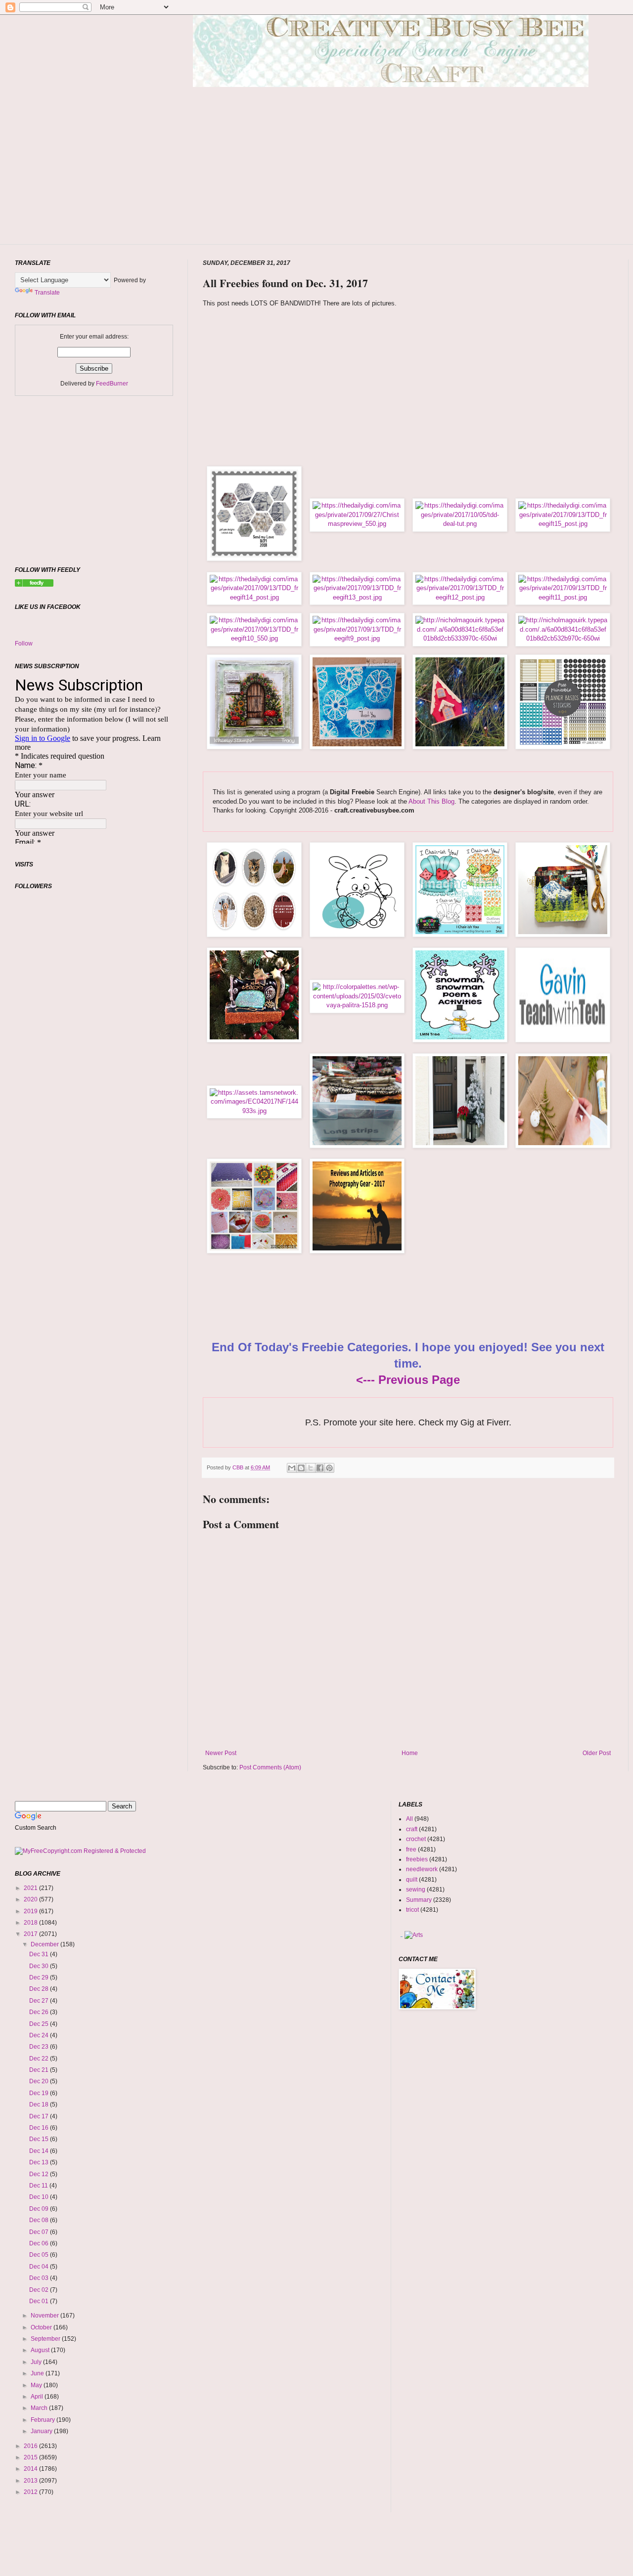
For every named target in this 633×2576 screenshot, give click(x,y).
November (45, 2316)
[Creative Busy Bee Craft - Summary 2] (34, 585)
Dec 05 (40, 2255)
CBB (239, 1467)
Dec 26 (40, 2012)
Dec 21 (40, 2070)
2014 (31, 2469)
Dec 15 (40, 2139)
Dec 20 (40, 2081)
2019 (31, 1911)
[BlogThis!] (301, 1468)
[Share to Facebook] (320, 1468)
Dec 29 (40, 1977)
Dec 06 (40, 2243)
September (46, 2339)
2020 (31, 1899)
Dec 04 (40, 2267)
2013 (31, 2481)
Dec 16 (40, 2128)
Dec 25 (40, 2024)
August (41, 2350)
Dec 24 (40, 2035)
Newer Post (221, 1753)
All (409, 1819)
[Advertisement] (391, 180)
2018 (31, 1923)
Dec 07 (40, 2232)
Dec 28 (40, 1989)
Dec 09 (40, 2209)
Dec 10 (40, 2197)
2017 (31, 1934)
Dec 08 (40, 2220)
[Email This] (292, 1468)
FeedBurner (112, 384)
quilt (412, 1880)
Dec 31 (40, 1954)
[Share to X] (311, 1468)
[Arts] (414, 1935)
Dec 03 (40, 2278)
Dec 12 (40, 2174)
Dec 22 (40, 2059)
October (42, 2327)
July (37, 2362)
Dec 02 (40, 2290)
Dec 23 (40, 2047)
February (44, 2420)
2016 (31, 2446)
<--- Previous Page (408, 1380)
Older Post (597, 1753)
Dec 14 (40, 2151)
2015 (31, 2457)
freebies (417, 1859)
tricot (412, 1910)
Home (410, 1753)
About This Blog (431, 801)
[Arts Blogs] (401, 1935)
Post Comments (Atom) (270, 1767)
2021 (31, 1888)
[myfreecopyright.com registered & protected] (80, 1851)
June (38, 2373)
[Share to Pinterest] (329, 1468)
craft (412, 1829)
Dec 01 (40, 2301)
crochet (416, 1839)
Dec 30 (40, 1966)
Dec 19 (40, 2093)
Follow (24, 644)
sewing (416, 1889)
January (42, 2431)
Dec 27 (40, 2001)
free (411, 1849)
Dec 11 (39, 2186)
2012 (31, 2492)
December (45, 1944)
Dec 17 (40, 2116)
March (40, 2408)
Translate (47, 293)
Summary (419, 1900)
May (37, 2385)
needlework (422, 1869)
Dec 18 (40, 2104)
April (38, 2397)
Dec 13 (40, 2162)
